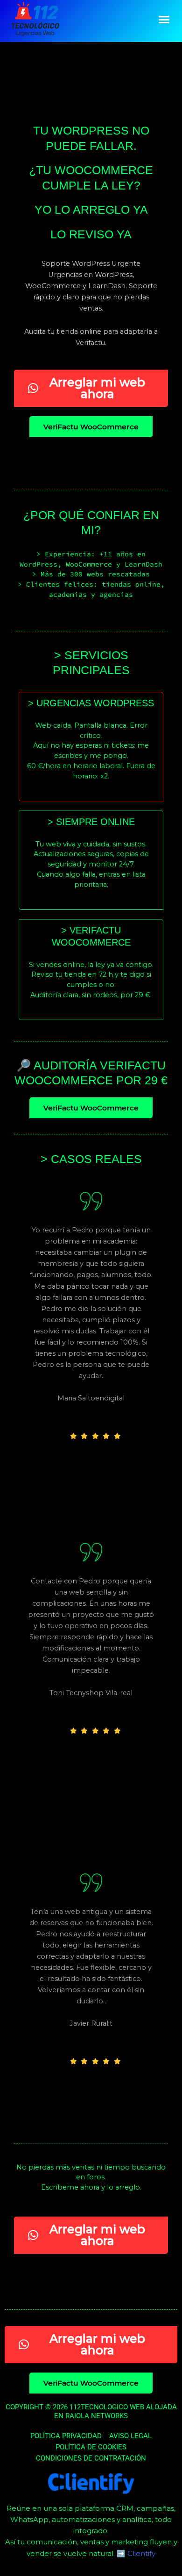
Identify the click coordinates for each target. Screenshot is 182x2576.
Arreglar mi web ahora (97, 388)
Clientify (141, 2553)
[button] (164, 20)
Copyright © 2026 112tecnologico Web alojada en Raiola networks (91, 2412)
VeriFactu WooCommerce (91, 427)
